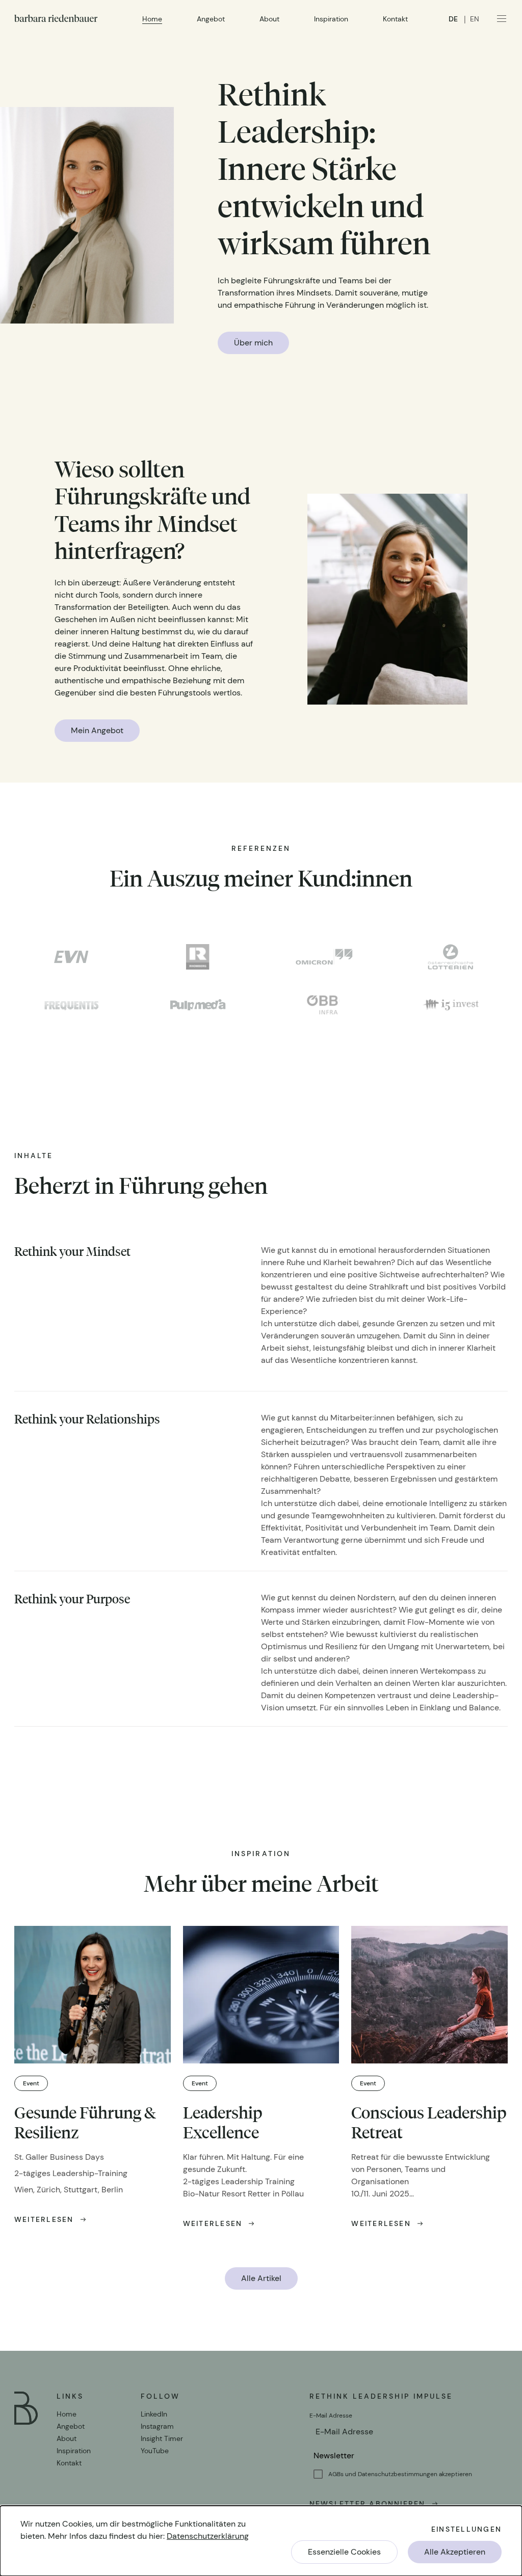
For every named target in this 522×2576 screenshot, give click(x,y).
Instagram (157, 2426)
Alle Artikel (261, 2278)
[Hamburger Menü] (502, 18)
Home (152, 19)
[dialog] (261, 2541)
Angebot (211, 19)
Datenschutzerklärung (208, 2536)
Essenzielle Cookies (344, 2552)
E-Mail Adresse (332, 2416)
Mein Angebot (97, 730)
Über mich (253, 343)
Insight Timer (162, 2438)
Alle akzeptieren (455, 2552)
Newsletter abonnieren (368, 2504)
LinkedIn (154, 2414)
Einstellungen (466, 2529)
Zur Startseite (56, 18)
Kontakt (395, 19)
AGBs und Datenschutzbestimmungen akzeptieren (400, 2474)
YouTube (155, 2451)
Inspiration (331, 19)
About (269, 19)
